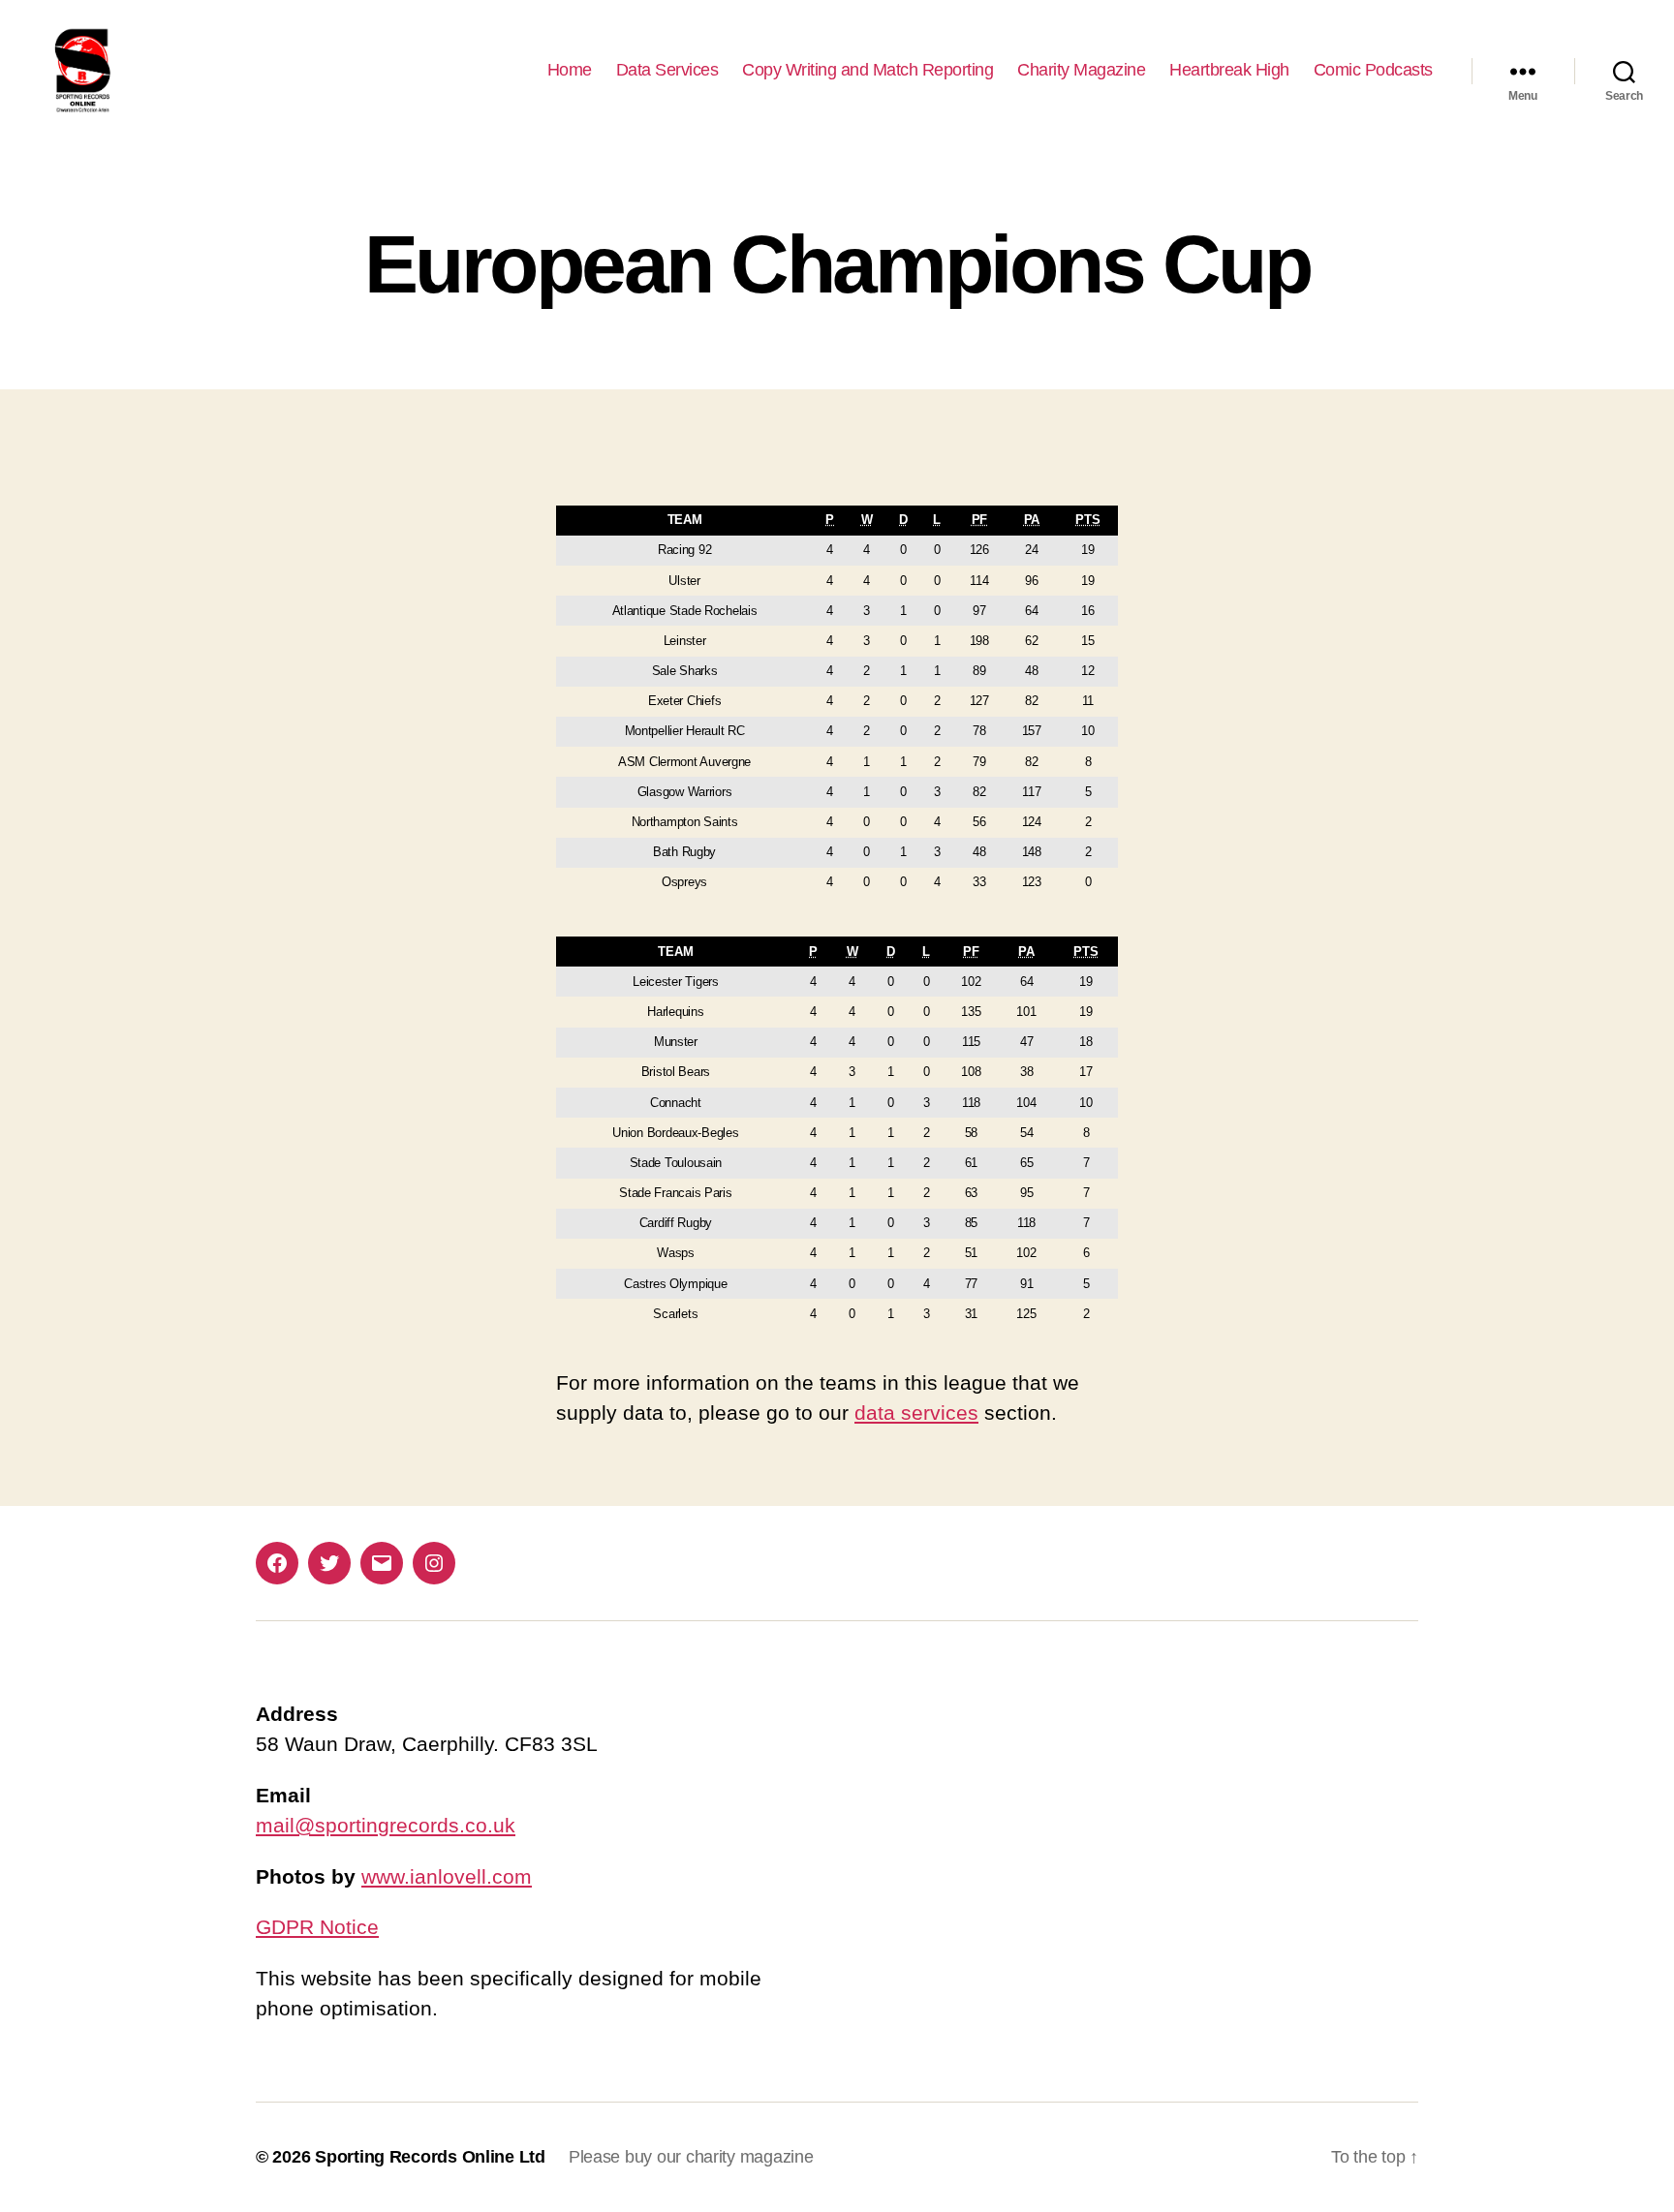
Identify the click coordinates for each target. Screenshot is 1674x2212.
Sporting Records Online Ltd (430, 2157)
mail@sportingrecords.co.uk (386, 1825)
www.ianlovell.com (447, 1876)
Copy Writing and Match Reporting (868, 70)
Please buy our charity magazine (691, 2157)
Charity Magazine (1081, 70)
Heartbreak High (1229, 70)
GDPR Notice (317, 1927)
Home (570, 70)
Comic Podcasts (1373, 70)
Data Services (667, 70)
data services (916, 1413)
